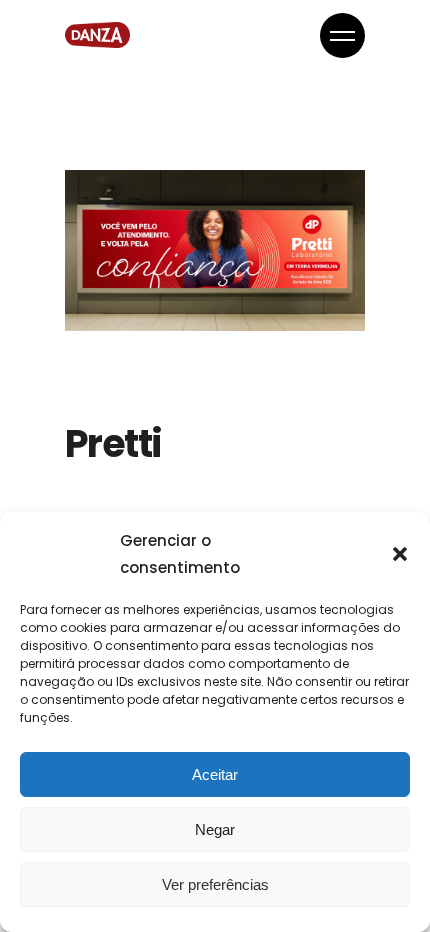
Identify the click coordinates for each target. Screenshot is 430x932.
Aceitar (215, 774)
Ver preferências (215, 884)
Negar (215, 829)
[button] (400, 554)
